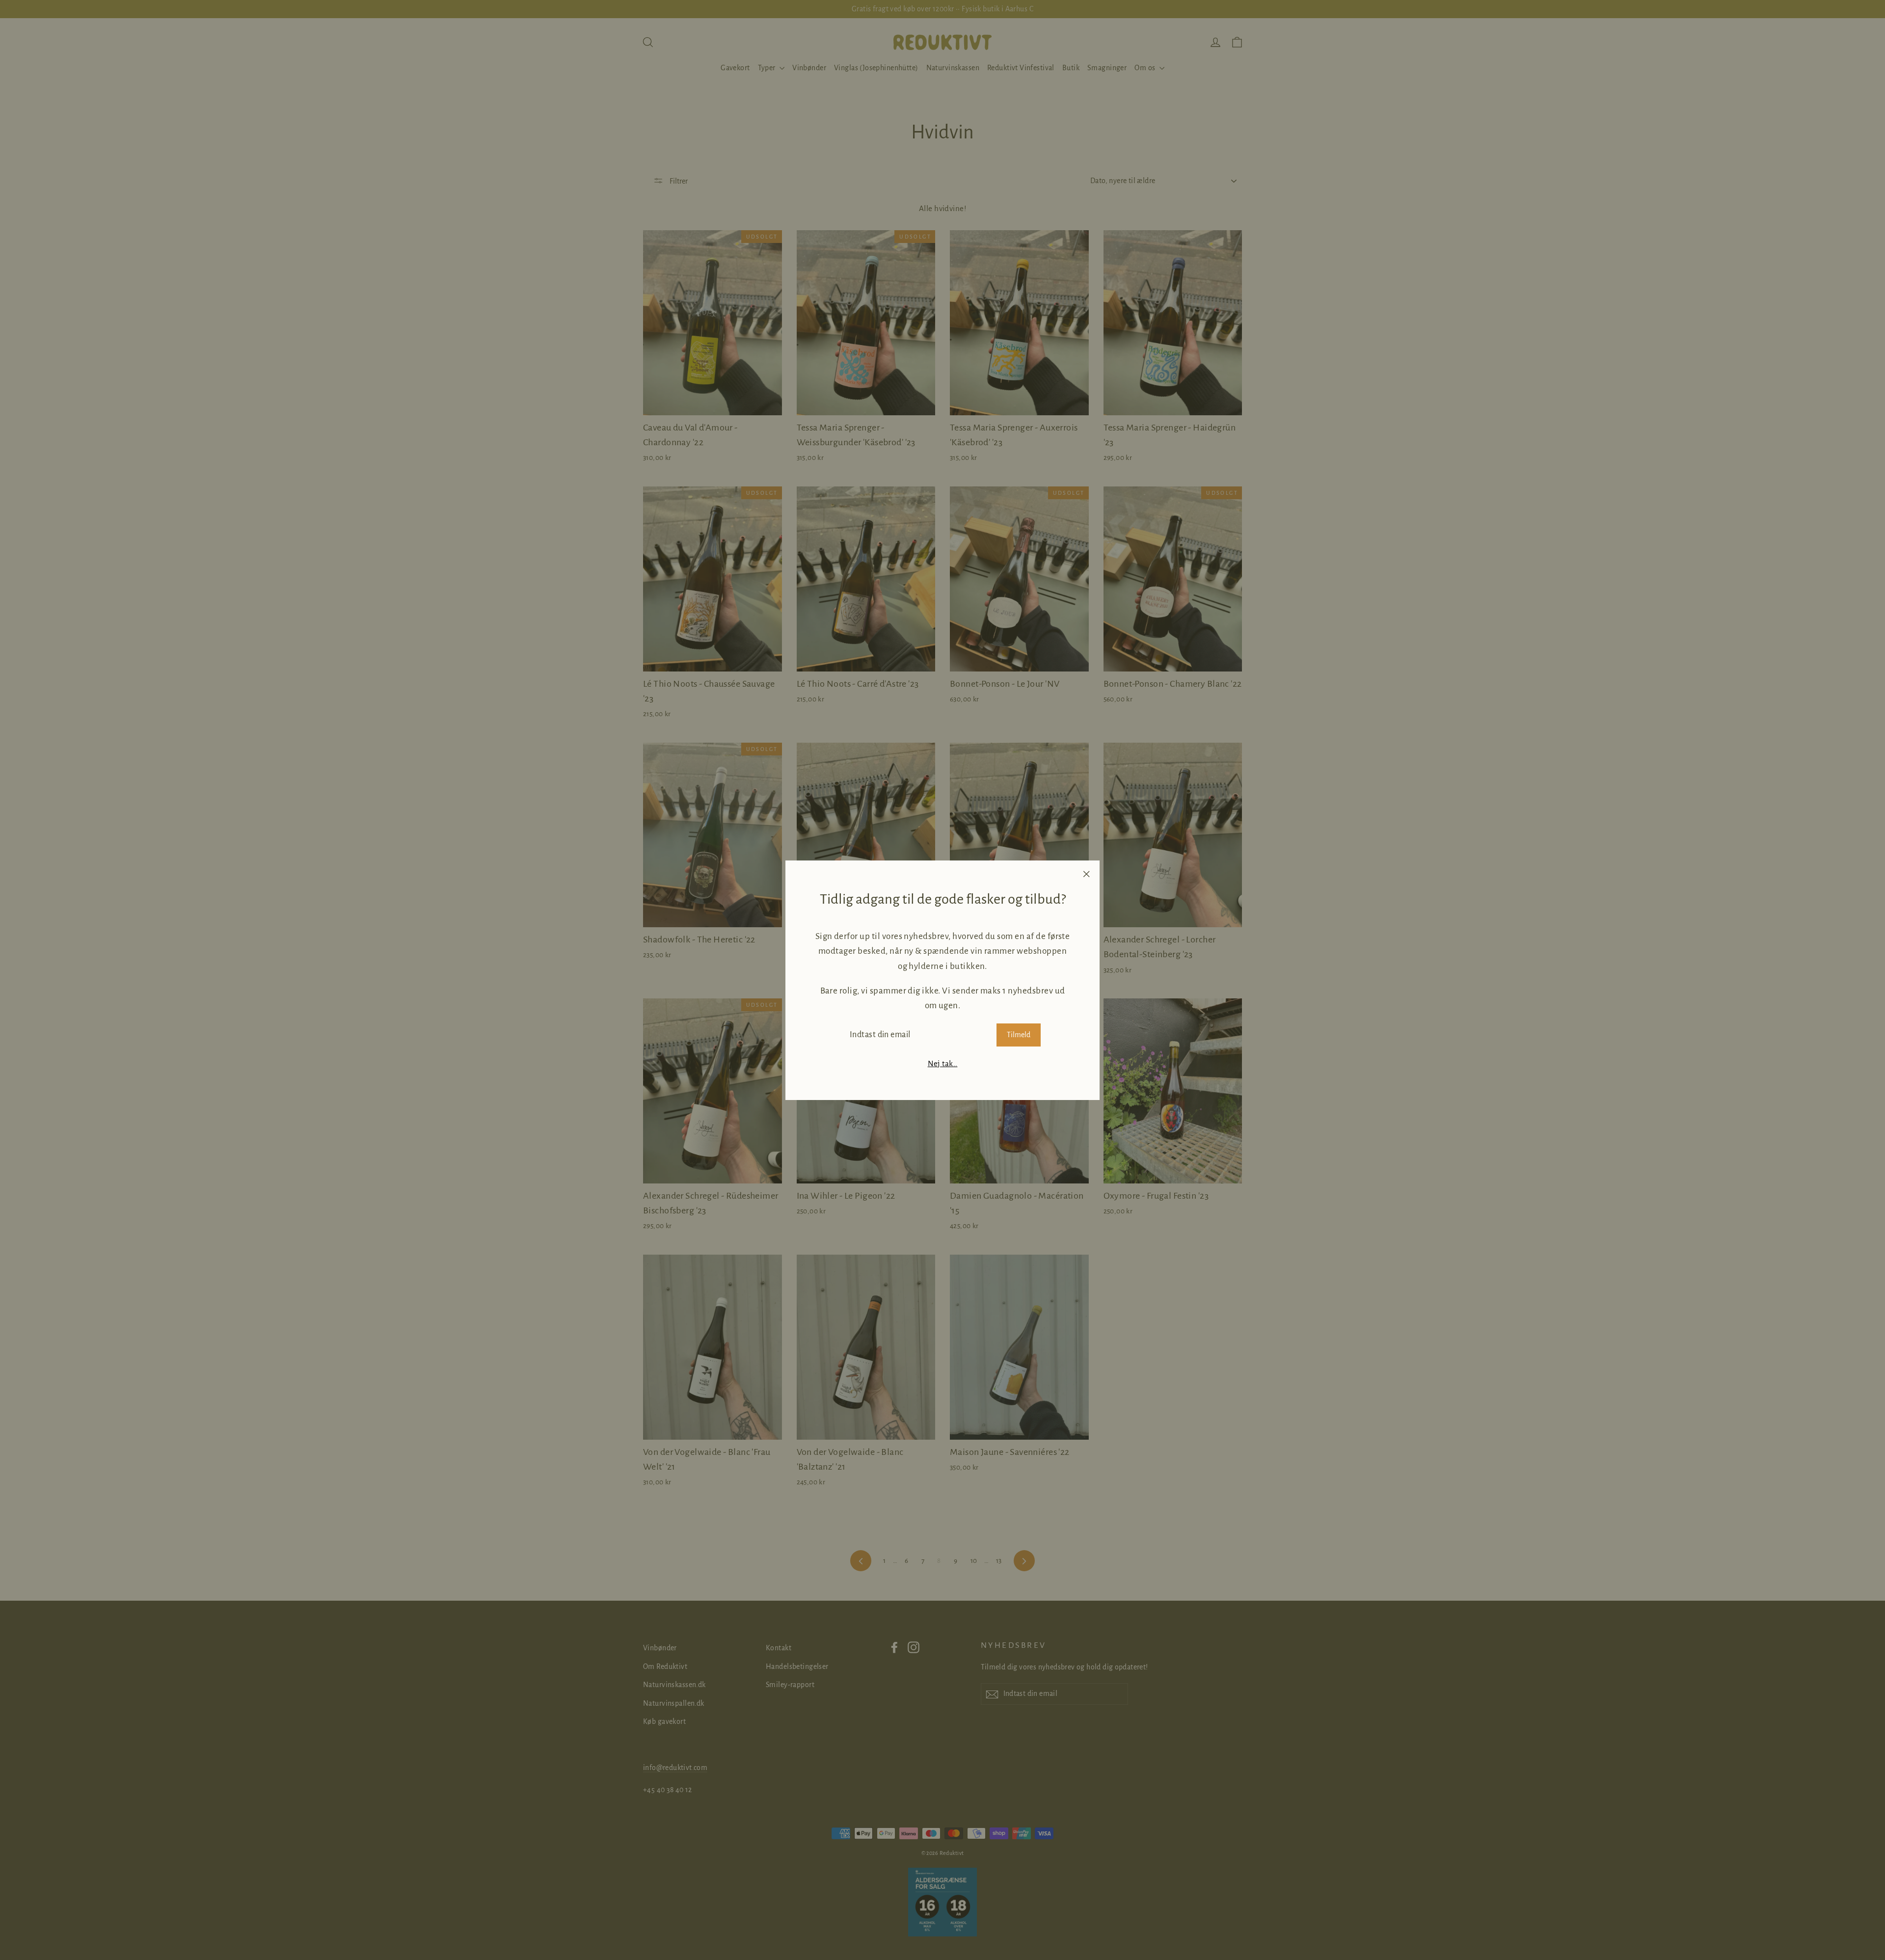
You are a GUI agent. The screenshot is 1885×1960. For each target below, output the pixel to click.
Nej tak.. (943, 1063)
